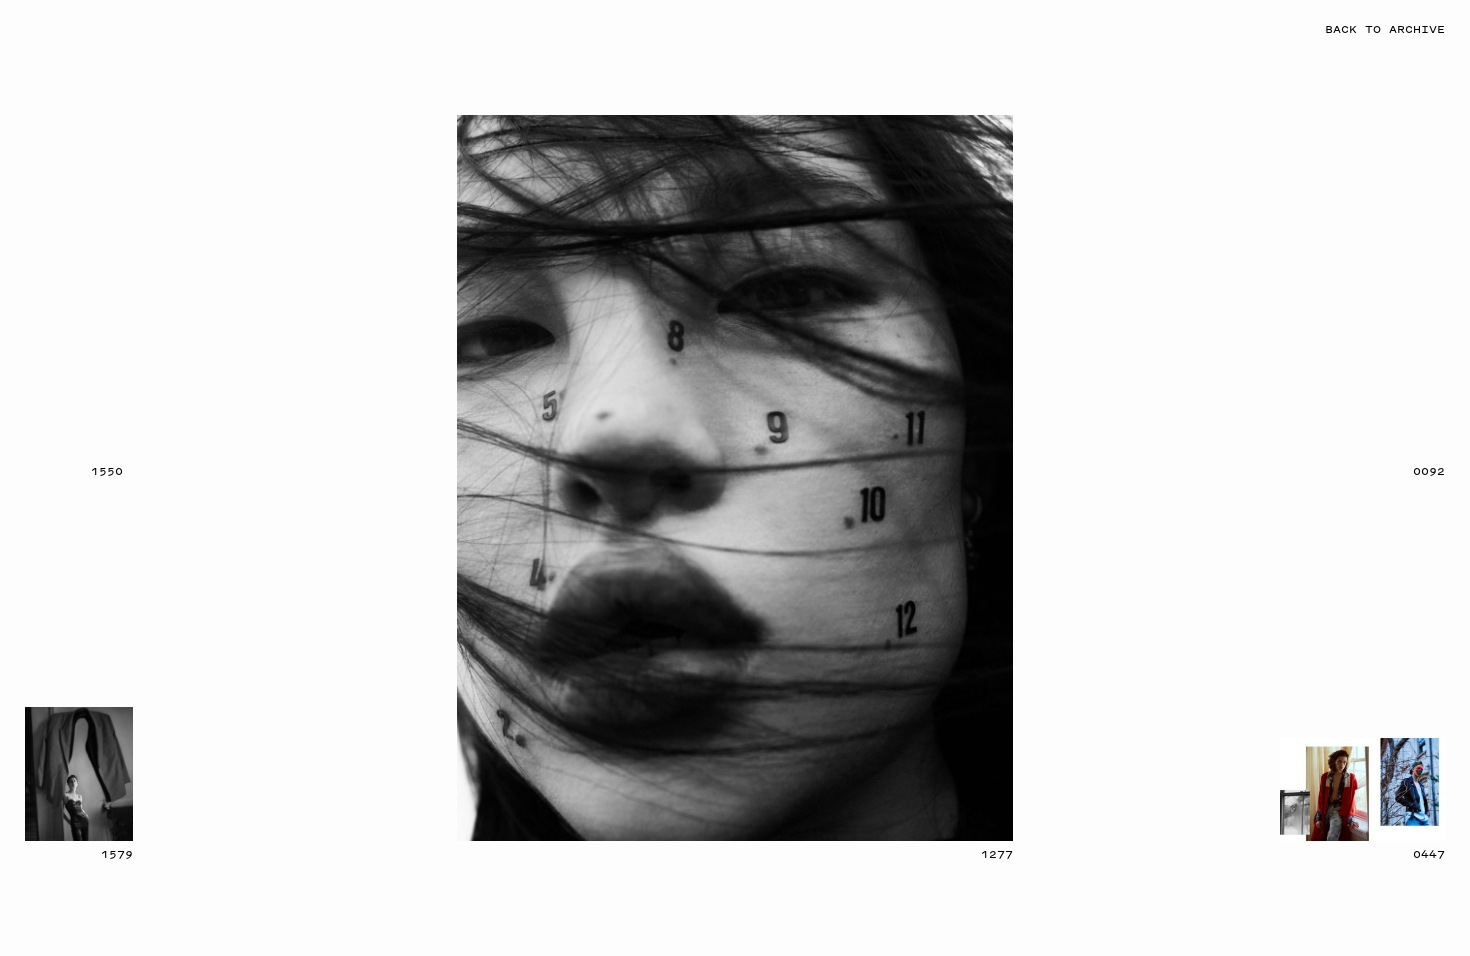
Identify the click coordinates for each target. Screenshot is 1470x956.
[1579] (79, 774)
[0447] (1362, 789)
